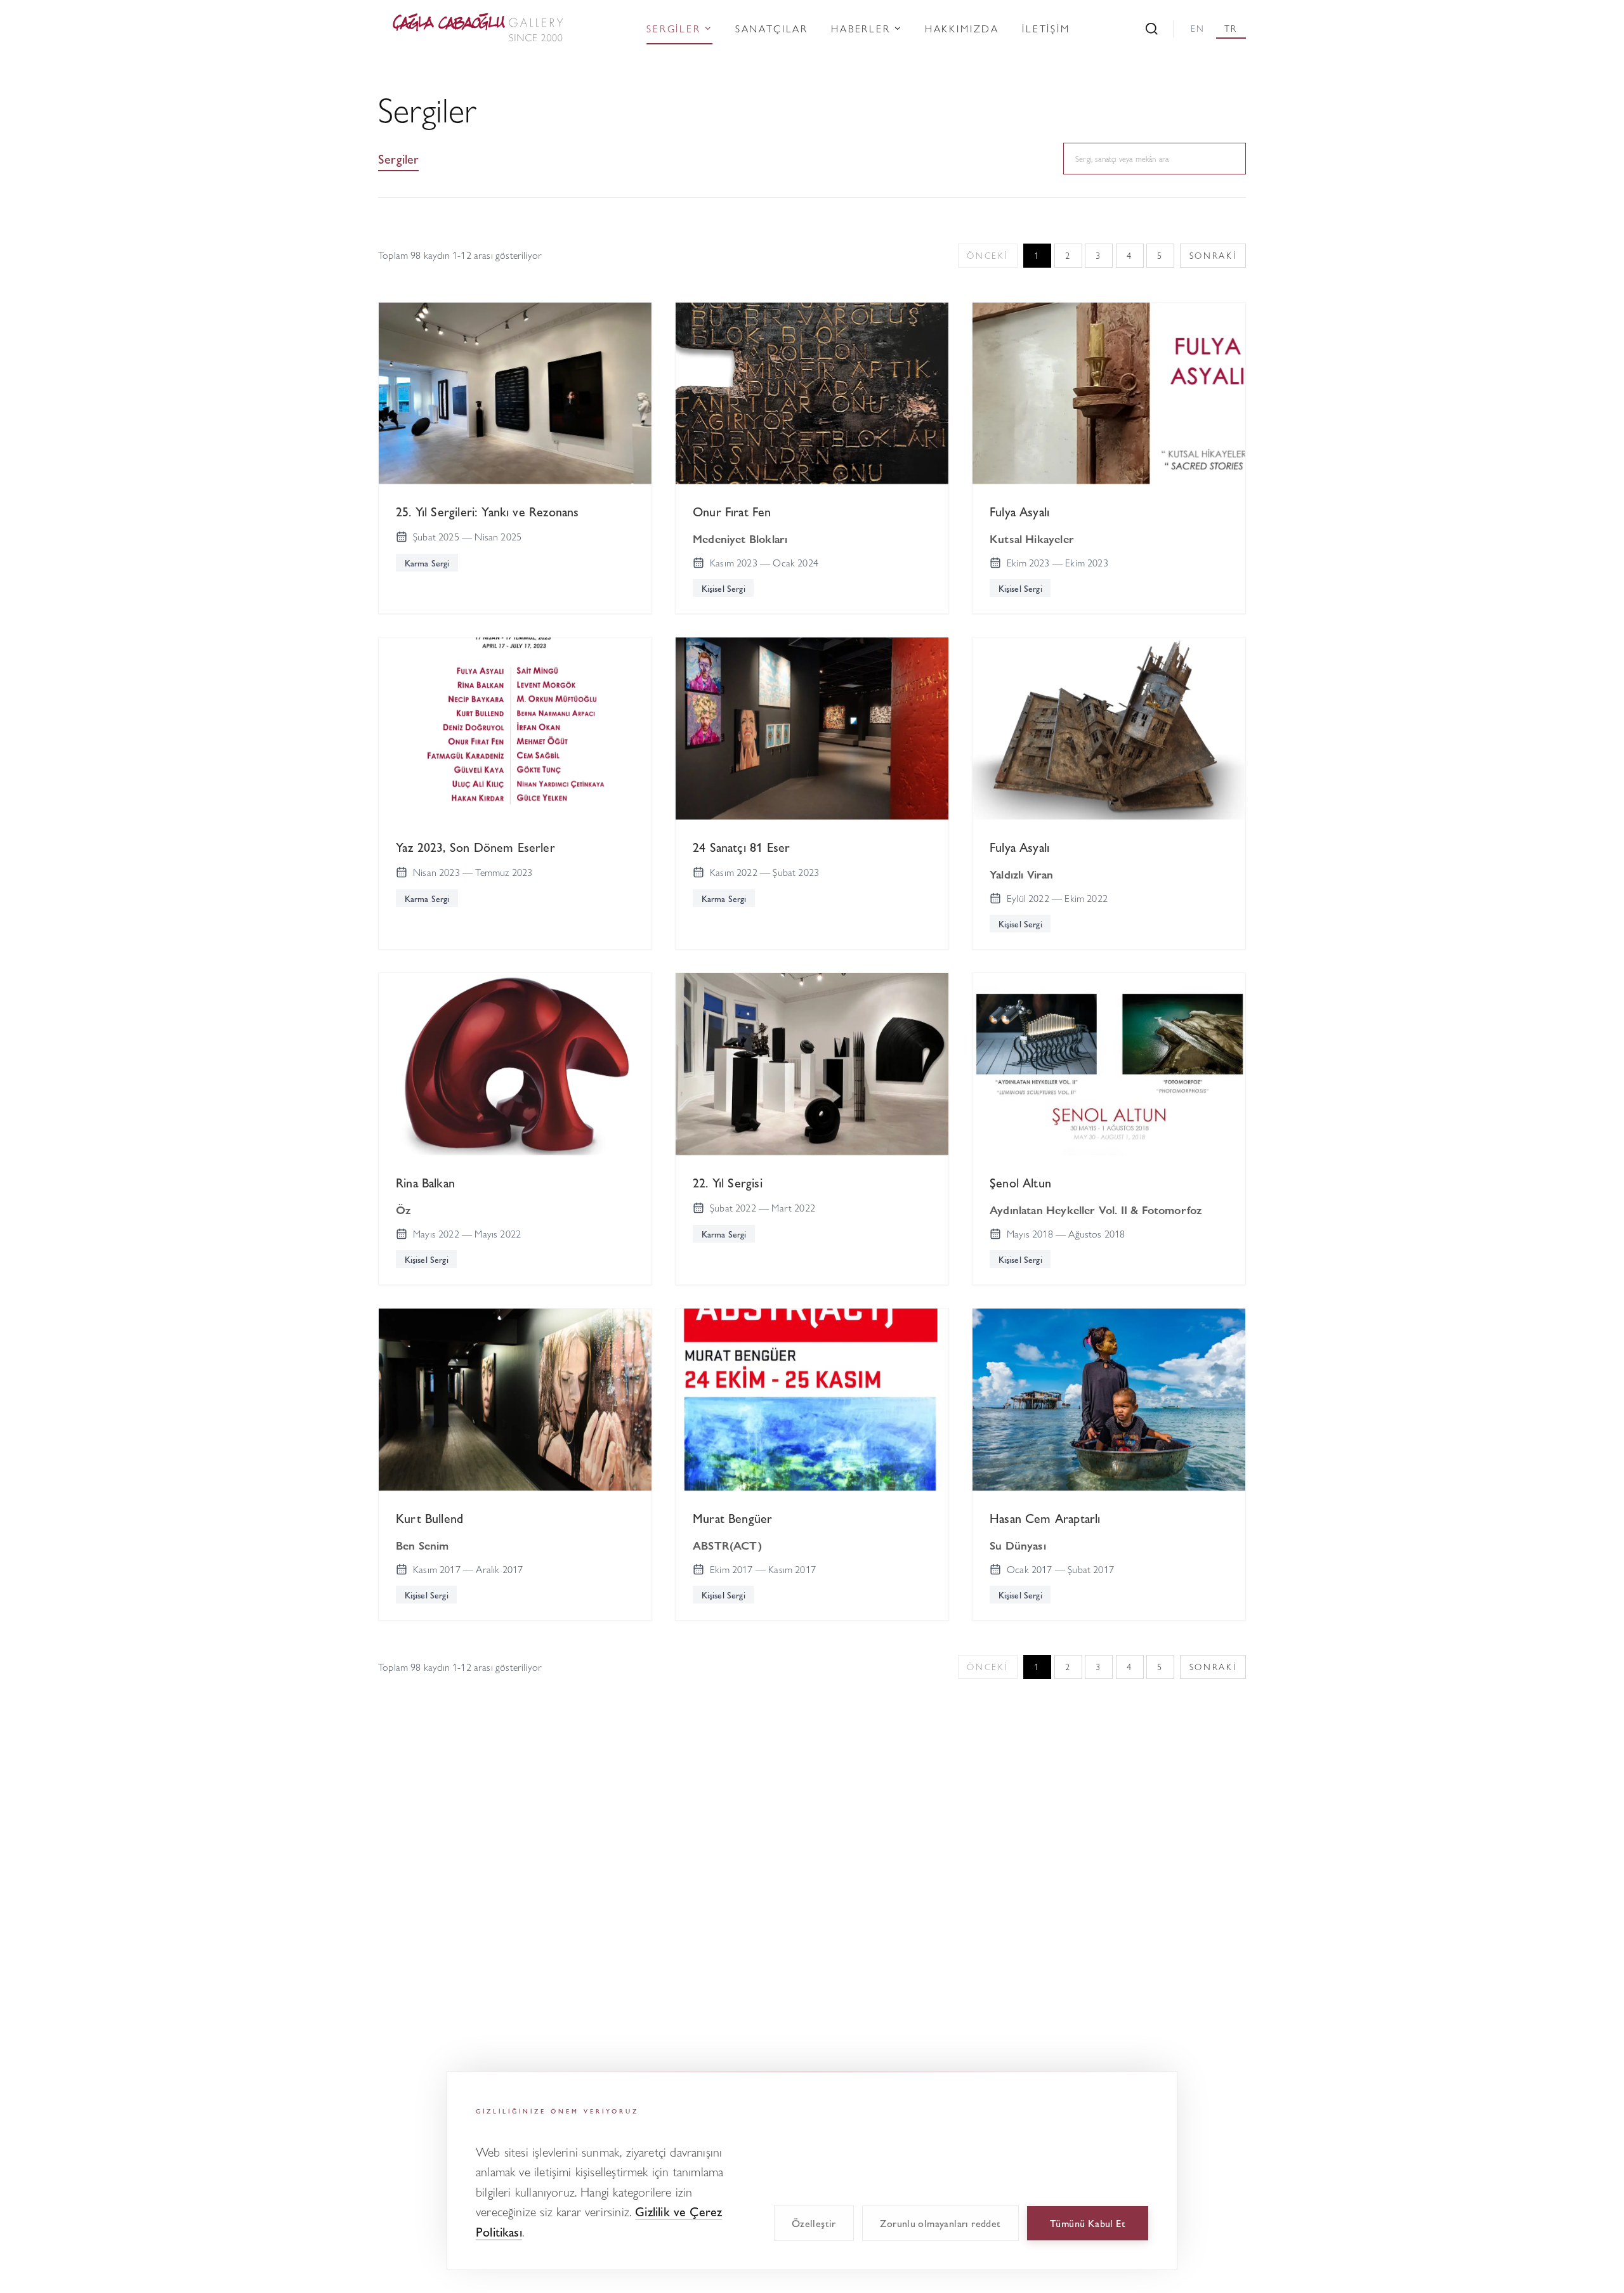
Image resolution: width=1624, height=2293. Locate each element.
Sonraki (1213, 255)
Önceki (987, 255)
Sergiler (674, 28)
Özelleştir (814, 2223)
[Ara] (1152, 29)
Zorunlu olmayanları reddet (940, 2223)
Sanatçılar (772, 28)
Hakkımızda (962, 28)
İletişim (1046, 28)
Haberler (861, 28)
